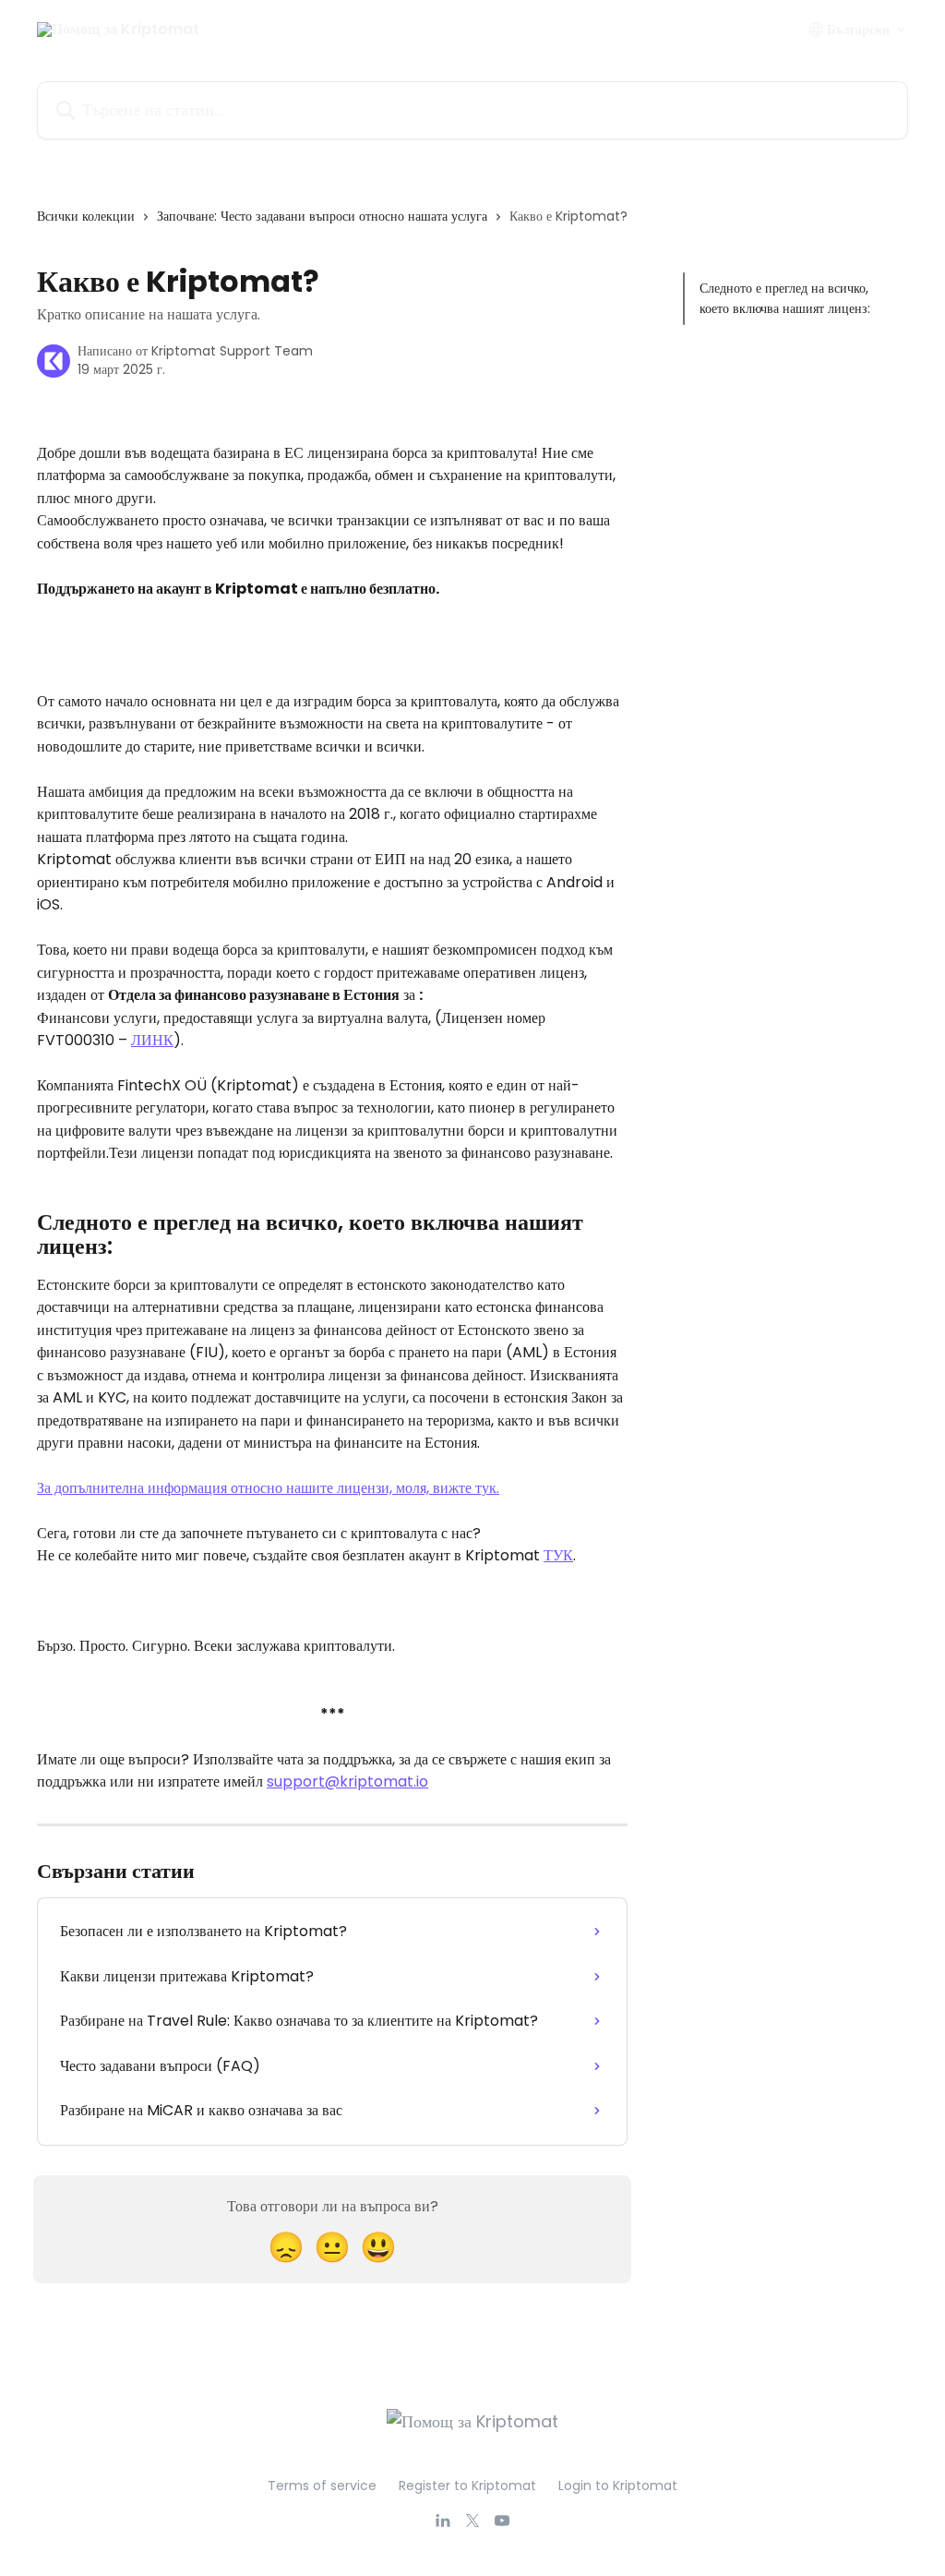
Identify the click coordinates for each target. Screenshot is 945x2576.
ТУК (558, 1555)
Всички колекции (86, 216)
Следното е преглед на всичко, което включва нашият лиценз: (785, 298)
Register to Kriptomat (467, 2486)
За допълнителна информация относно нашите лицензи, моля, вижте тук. (268, 1488)
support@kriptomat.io (347, 1782)
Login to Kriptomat (618, 2486)
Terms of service (322, 2486)
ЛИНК (152, 1040)
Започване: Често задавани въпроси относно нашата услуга (322, 216)
